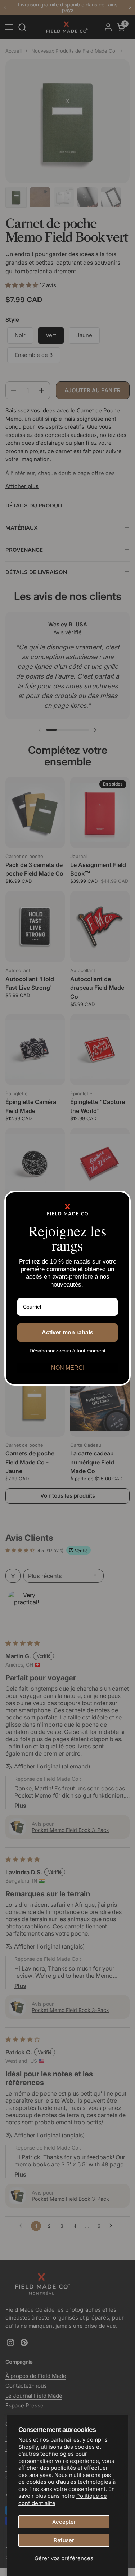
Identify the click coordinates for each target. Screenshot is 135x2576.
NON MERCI (68, 1368)
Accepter (64, 2522)
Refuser (64, 2540)
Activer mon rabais (67, 1332)
